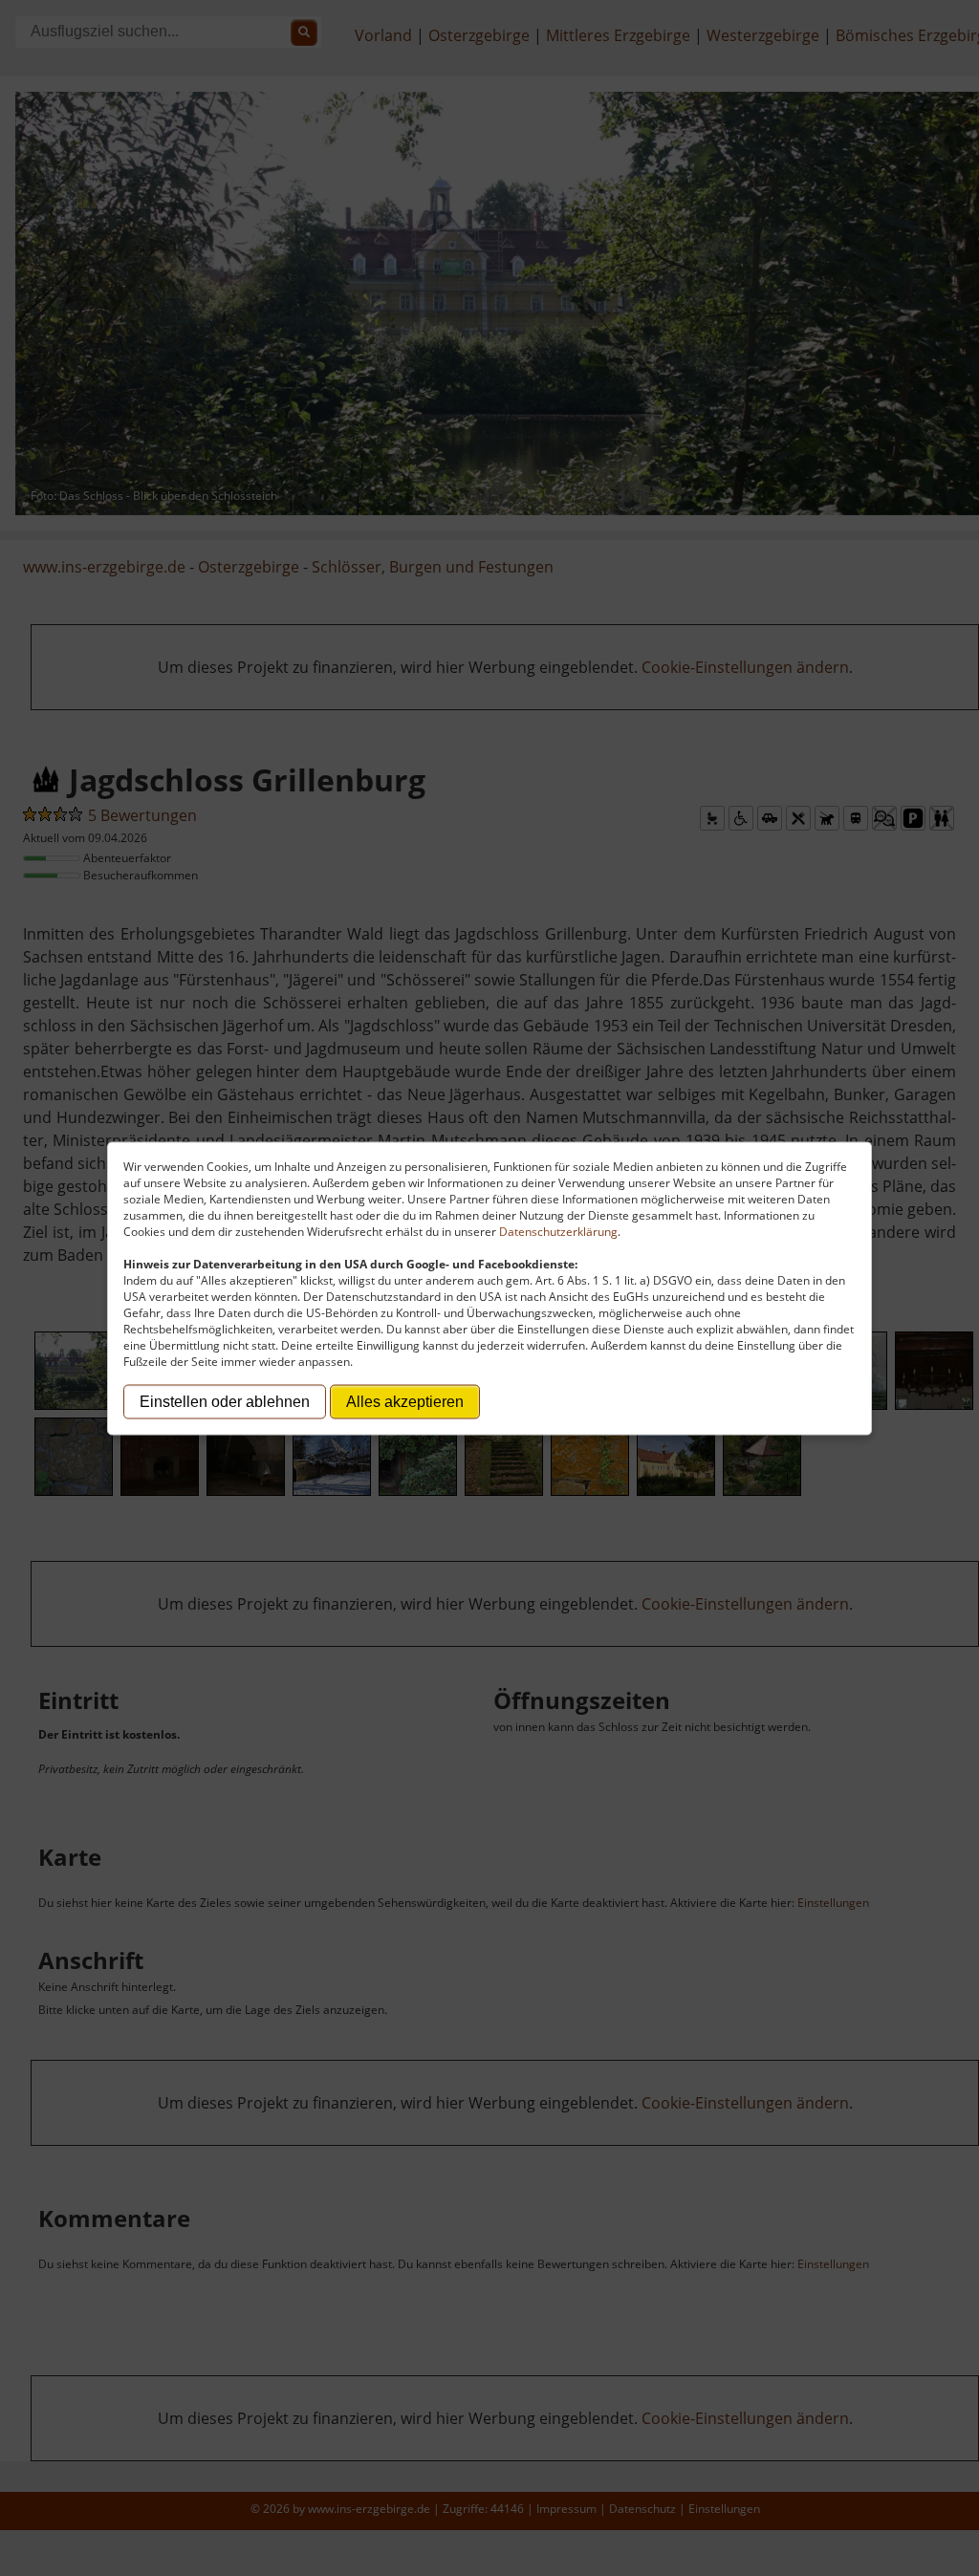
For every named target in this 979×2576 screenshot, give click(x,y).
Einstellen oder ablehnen (225, 1401)
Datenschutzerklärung (558, 1231)
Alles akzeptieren (405, 1401)
